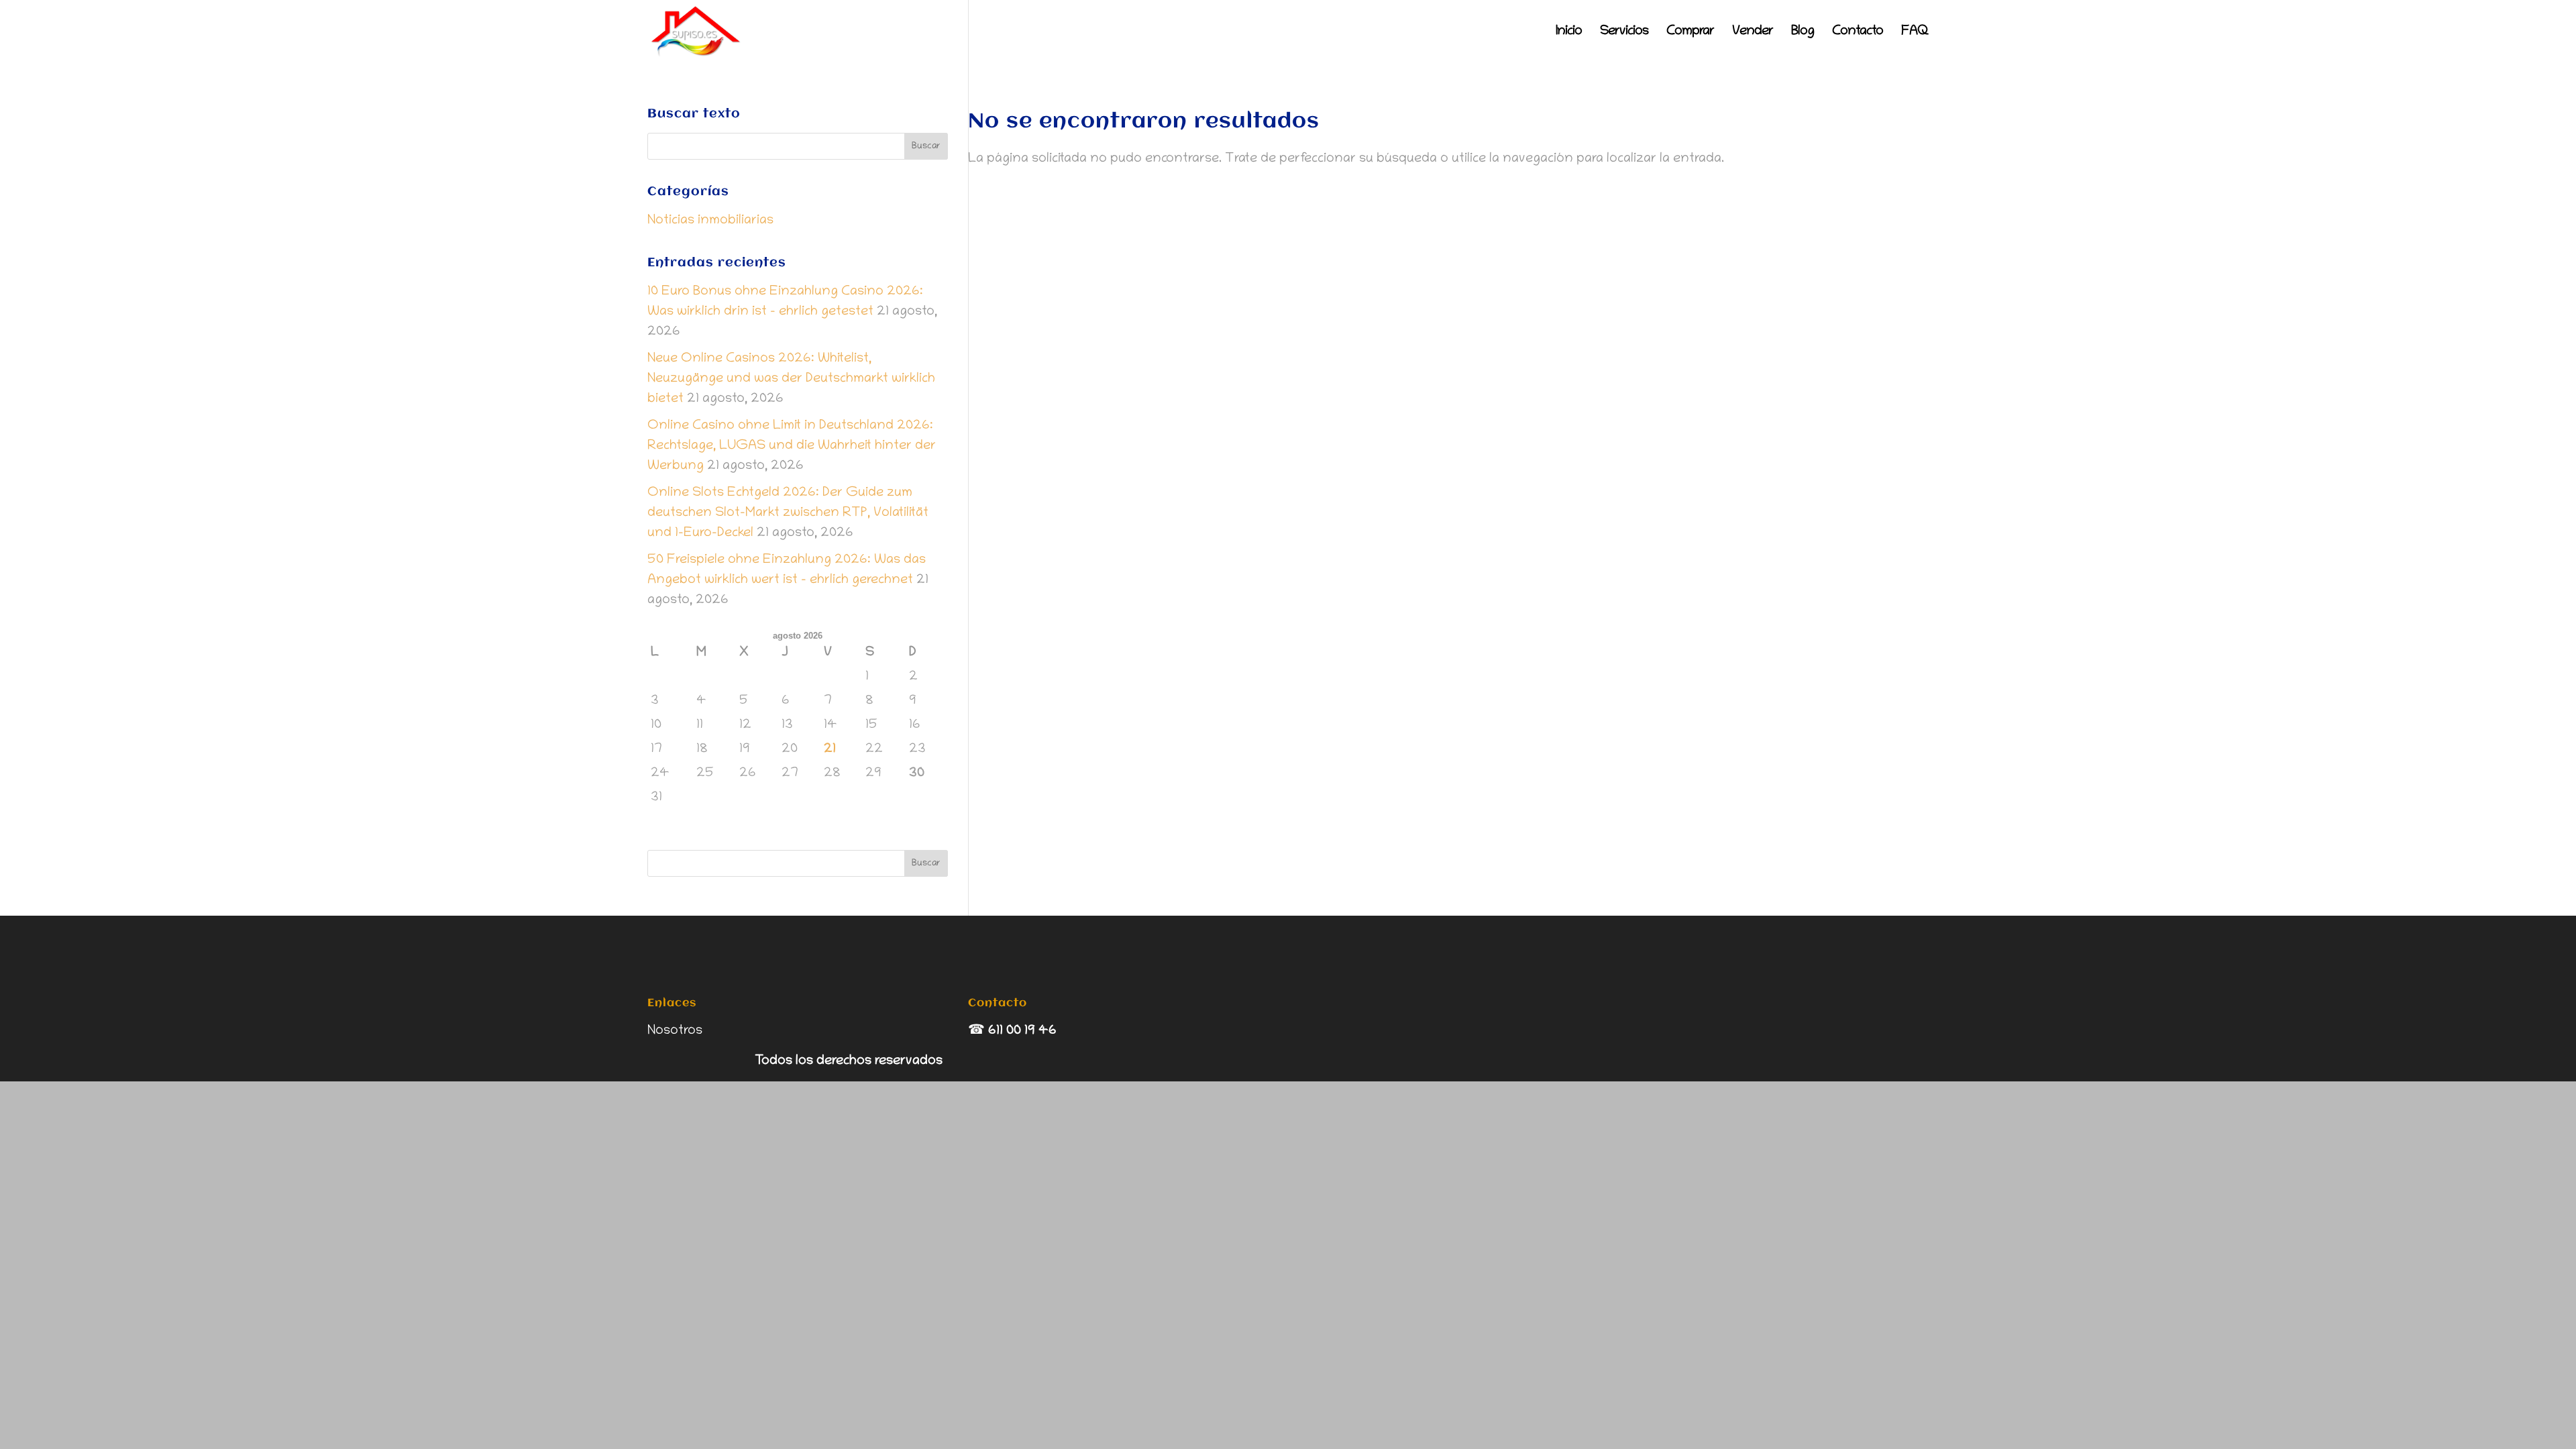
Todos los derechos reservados (849, 1061)
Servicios (1624, 33)
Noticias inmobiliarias (710, 221)
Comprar (1690, 33)
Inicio (1569, 33)
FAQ (1915, 33)
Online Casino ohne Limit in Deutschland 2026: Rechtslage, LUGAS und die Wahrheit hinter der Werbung (792, 446)
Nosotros (675, 1031)
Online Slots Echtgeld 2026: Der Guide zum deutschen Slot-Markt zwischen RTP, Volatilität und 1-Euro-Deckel (788, 513)
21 (830, 749)
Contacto (1858, 33)
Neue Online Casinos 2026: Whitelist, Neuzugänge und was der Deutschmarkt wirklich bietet (791, 379)
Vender (1753, 33)
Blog (1803, 33)
